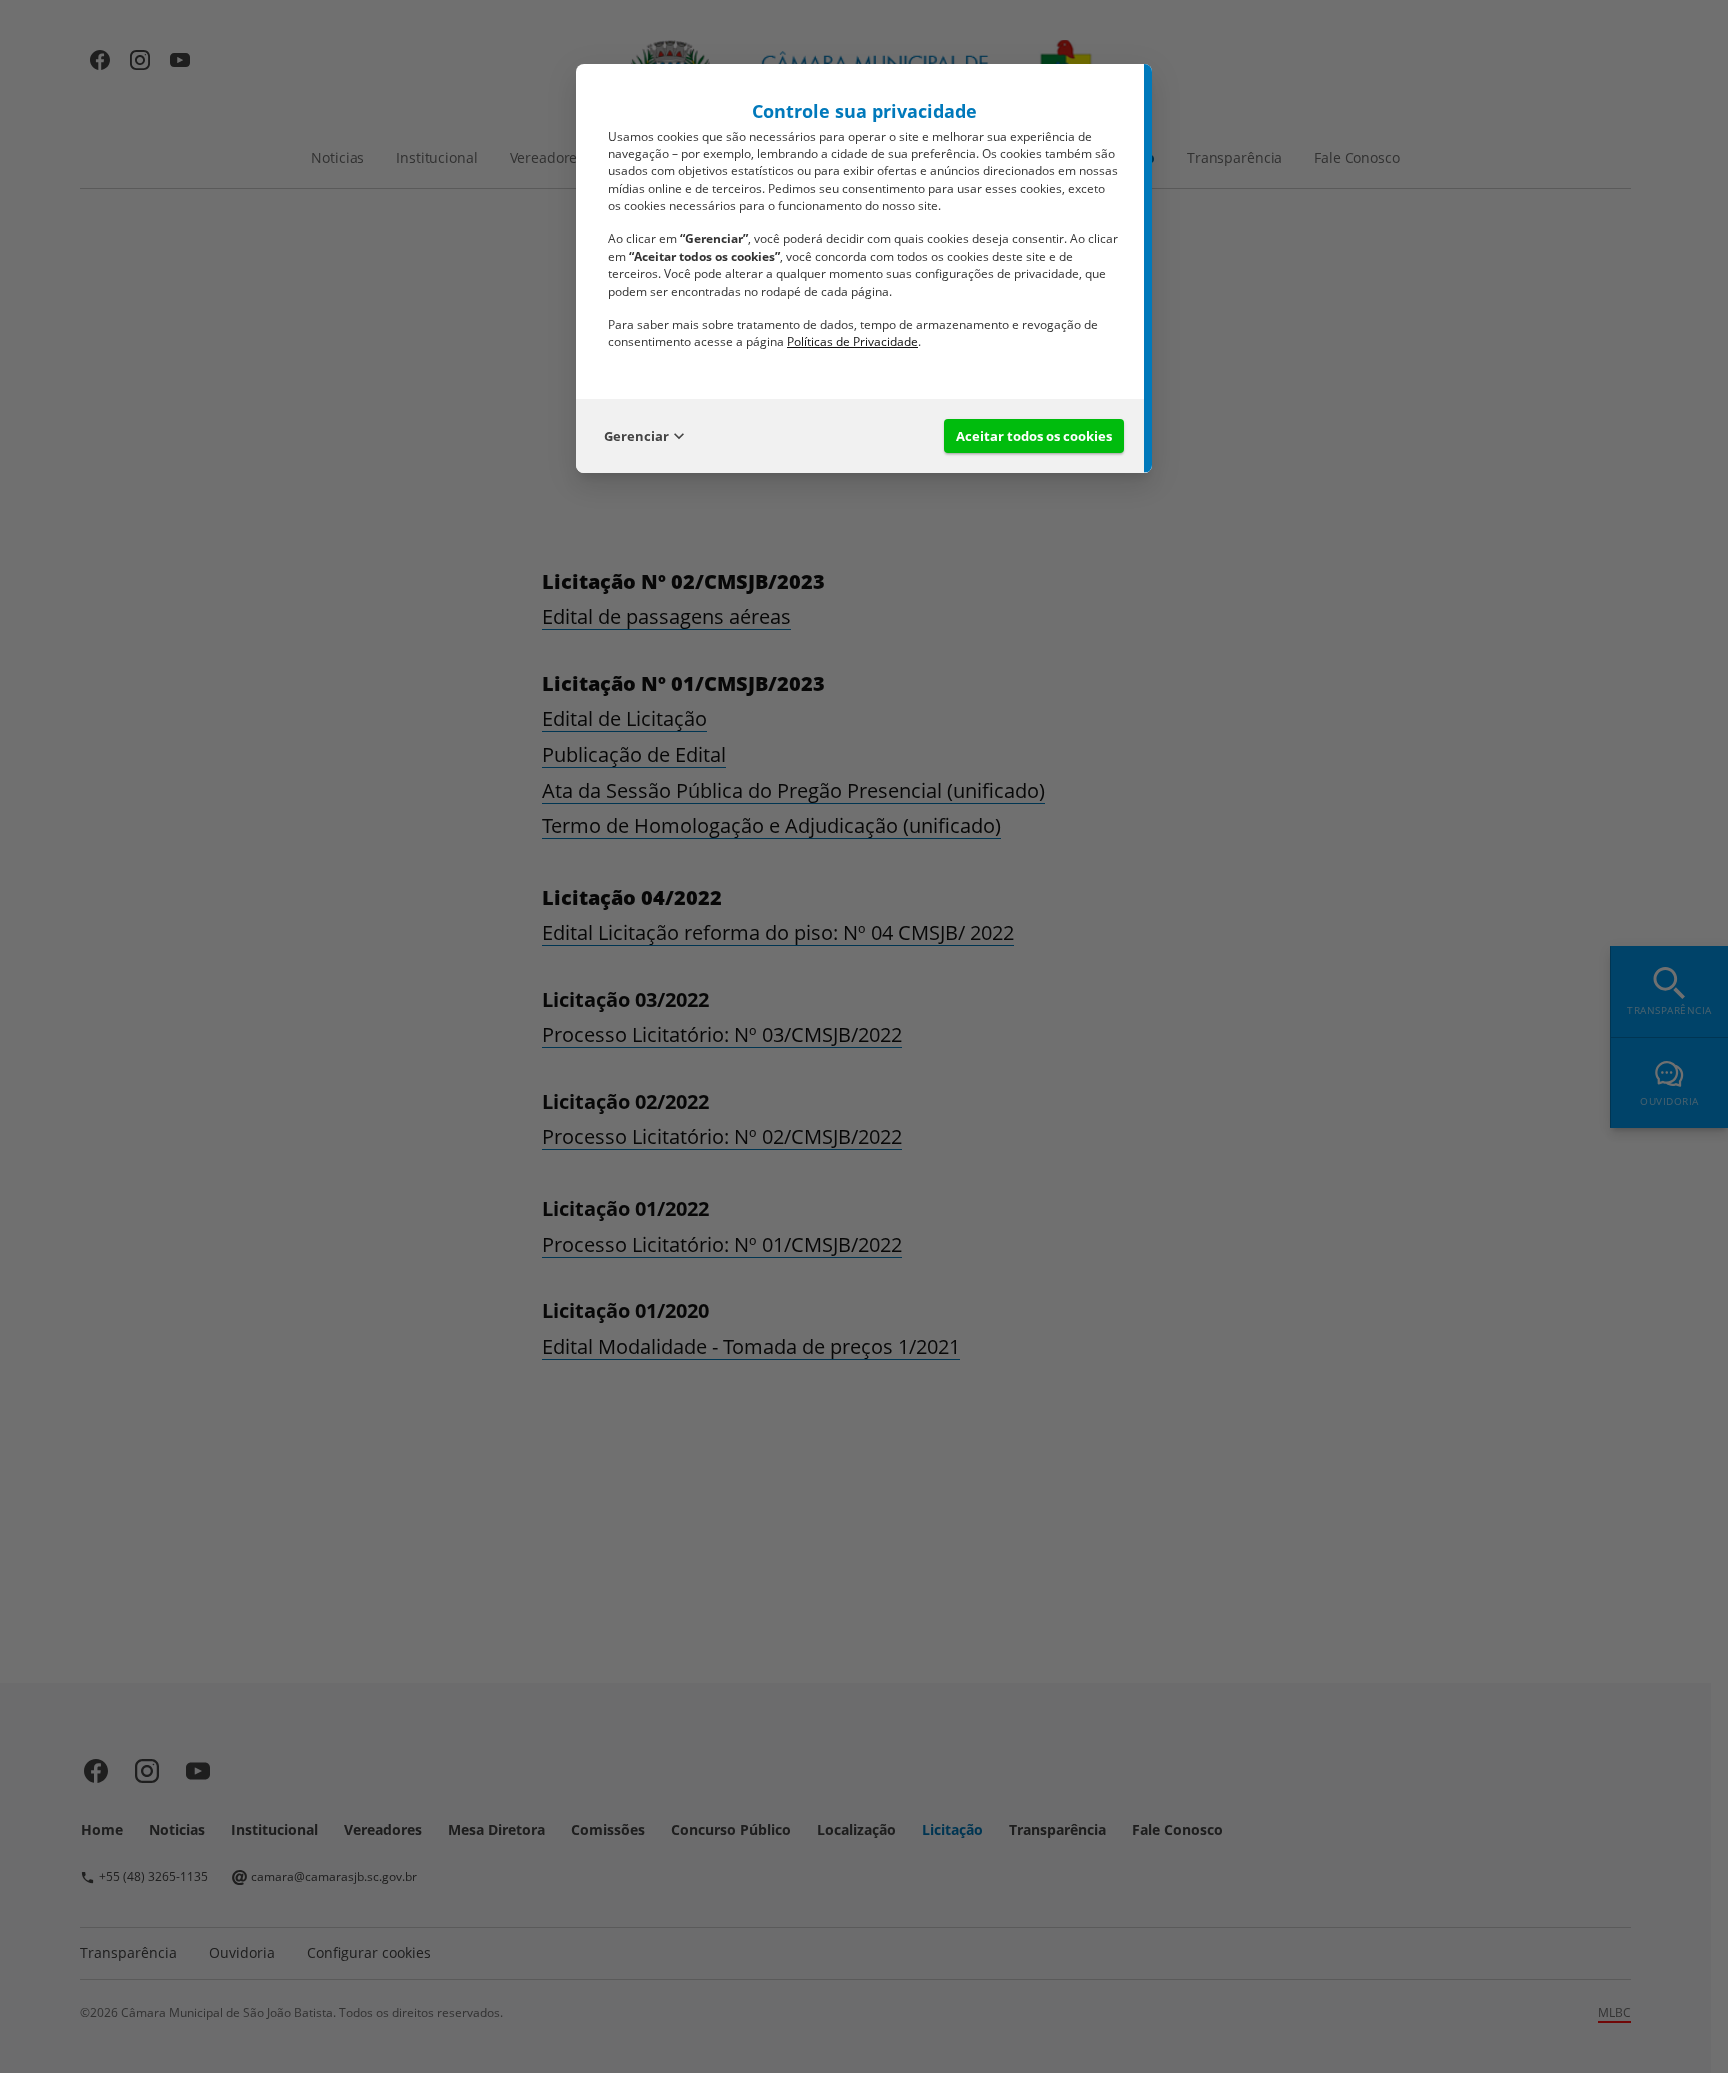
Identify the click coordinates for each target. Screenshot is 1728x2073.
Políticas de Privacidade (852, 341)
